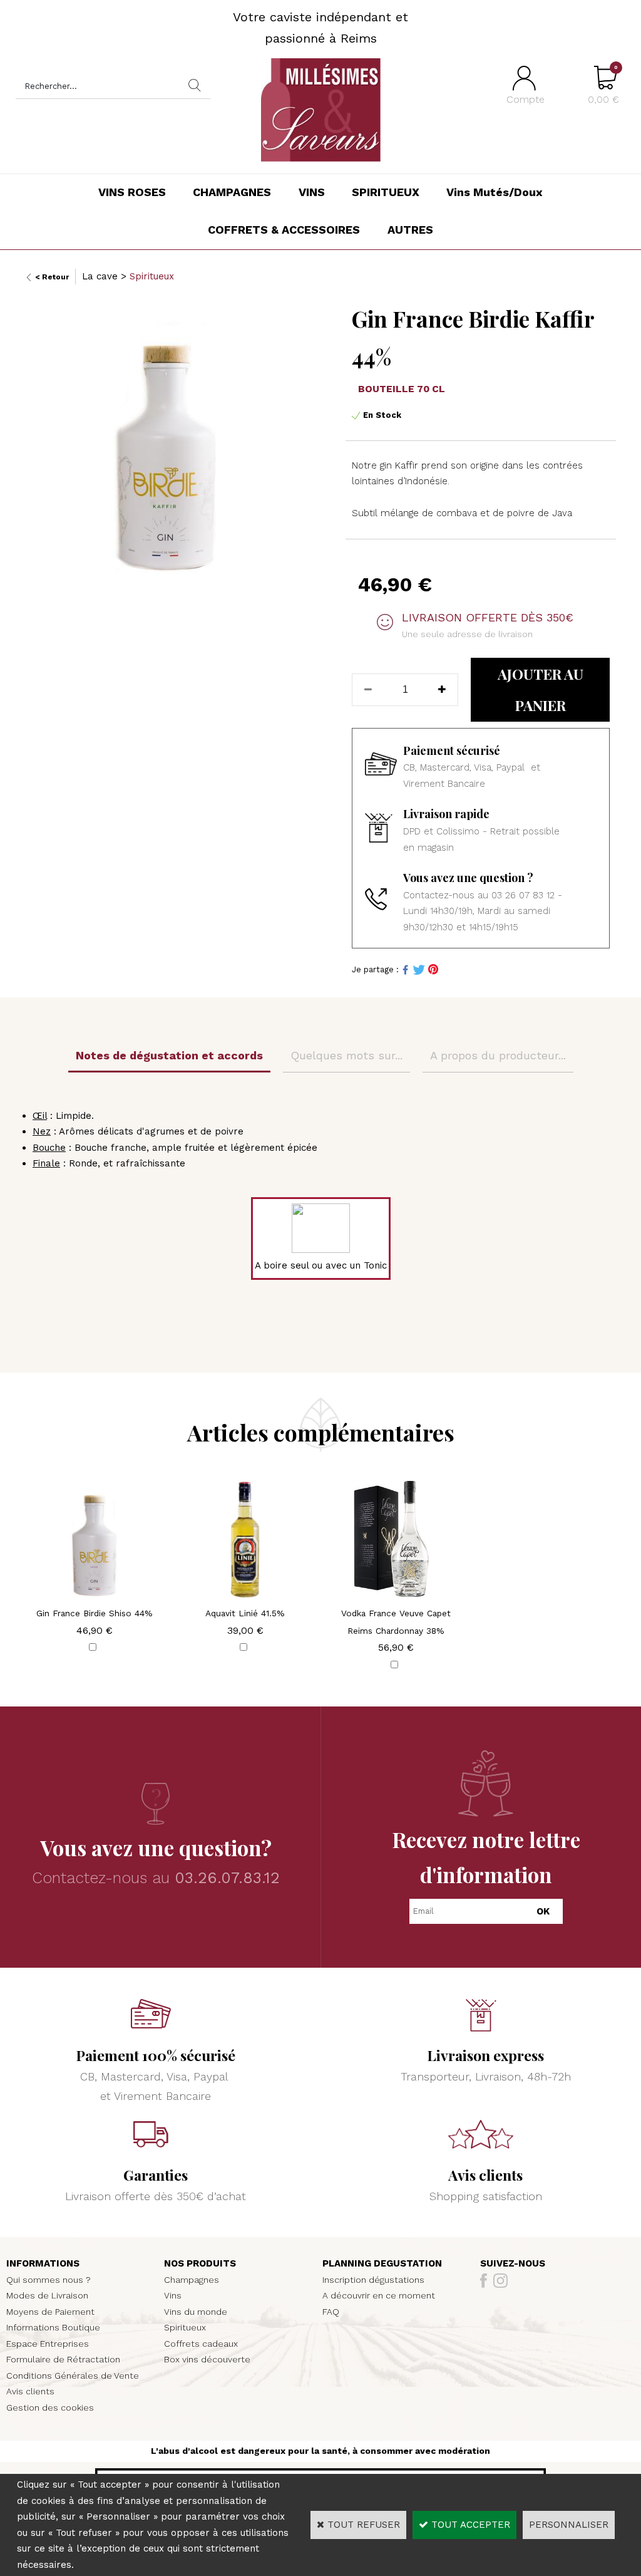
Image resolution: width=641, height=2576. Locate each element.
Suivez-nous (513, 2263)
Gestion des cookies (50, 2407)
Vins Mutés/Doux (495, 192)
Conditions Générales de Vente (73, 2376)
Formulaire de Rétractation (63, 2359)
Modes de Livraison (47, 2295)
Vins (173, 2295)
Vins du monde (196, 2312)
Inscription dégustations (373, 2280)
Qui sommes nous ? (49, 2280)
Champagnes (192, 2280)
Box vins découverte (207, 2359)
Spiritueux (152, 276)
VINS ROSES (132, 192)
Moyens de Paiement (50, 2312)
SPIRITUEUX (386, 192)
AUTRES (410, 230)
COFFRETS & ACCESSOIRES (284, 230)
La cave (100, 276)
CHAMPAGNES (232, 192)
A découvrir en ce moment (379, 2295)
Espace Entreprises (48, 2344)
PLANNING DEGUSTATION (382, 2263)
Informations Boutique (53, 2327)
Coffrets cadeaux (201, 2344)
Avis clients (30, 2391)
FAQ (331, 2312)
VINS (312, 192)
